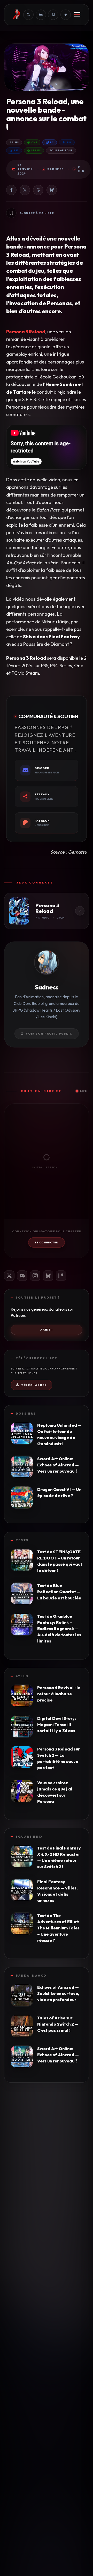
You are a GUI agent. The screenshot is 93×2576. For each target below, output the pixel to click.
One (34, 142)
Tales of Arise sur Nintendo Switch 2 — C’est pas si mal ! (58, 2024)
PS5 (16, 150)
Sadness (55, 169)
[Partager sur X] (25, 190)
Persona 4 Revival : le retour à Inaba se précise (59, 1694)
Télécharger (34, 1385)
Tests (22, 1540)
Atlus (14, 142)
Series (36, 150)
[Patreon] (61, 1276)
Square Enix (29, 1837)
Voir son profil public (49, 1034)
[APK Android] (41, 15)
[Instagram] (35, 1276)
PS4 (69, 142)
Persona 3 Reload (26, 332)
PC (52, 142)
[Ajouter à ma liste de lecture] (11, 213)
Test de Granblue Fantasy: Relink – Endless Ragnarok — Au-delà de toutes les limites (59, 1629)
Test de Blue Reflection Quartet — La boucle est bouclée (59, 1592)
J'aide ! (47, 1330)
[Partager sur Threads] (38, 190)
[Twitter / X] (9, 1276)
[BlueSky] (48, 1276)
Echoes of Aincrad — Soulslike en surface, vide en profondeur (58, 1993)
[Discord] (22, 1276)
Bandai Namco (31, 1976)
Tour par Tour (61, 150)
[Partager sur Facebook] (11, 190)
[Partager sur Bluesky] (52, 190)
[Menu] (77, 15)
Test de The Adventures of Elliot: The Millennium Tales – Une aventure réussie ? (58, 1928)
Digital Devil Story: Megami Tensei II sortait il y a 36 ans (57, 1724)
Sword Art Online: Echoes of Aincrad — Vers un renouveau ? (58, 1465)
